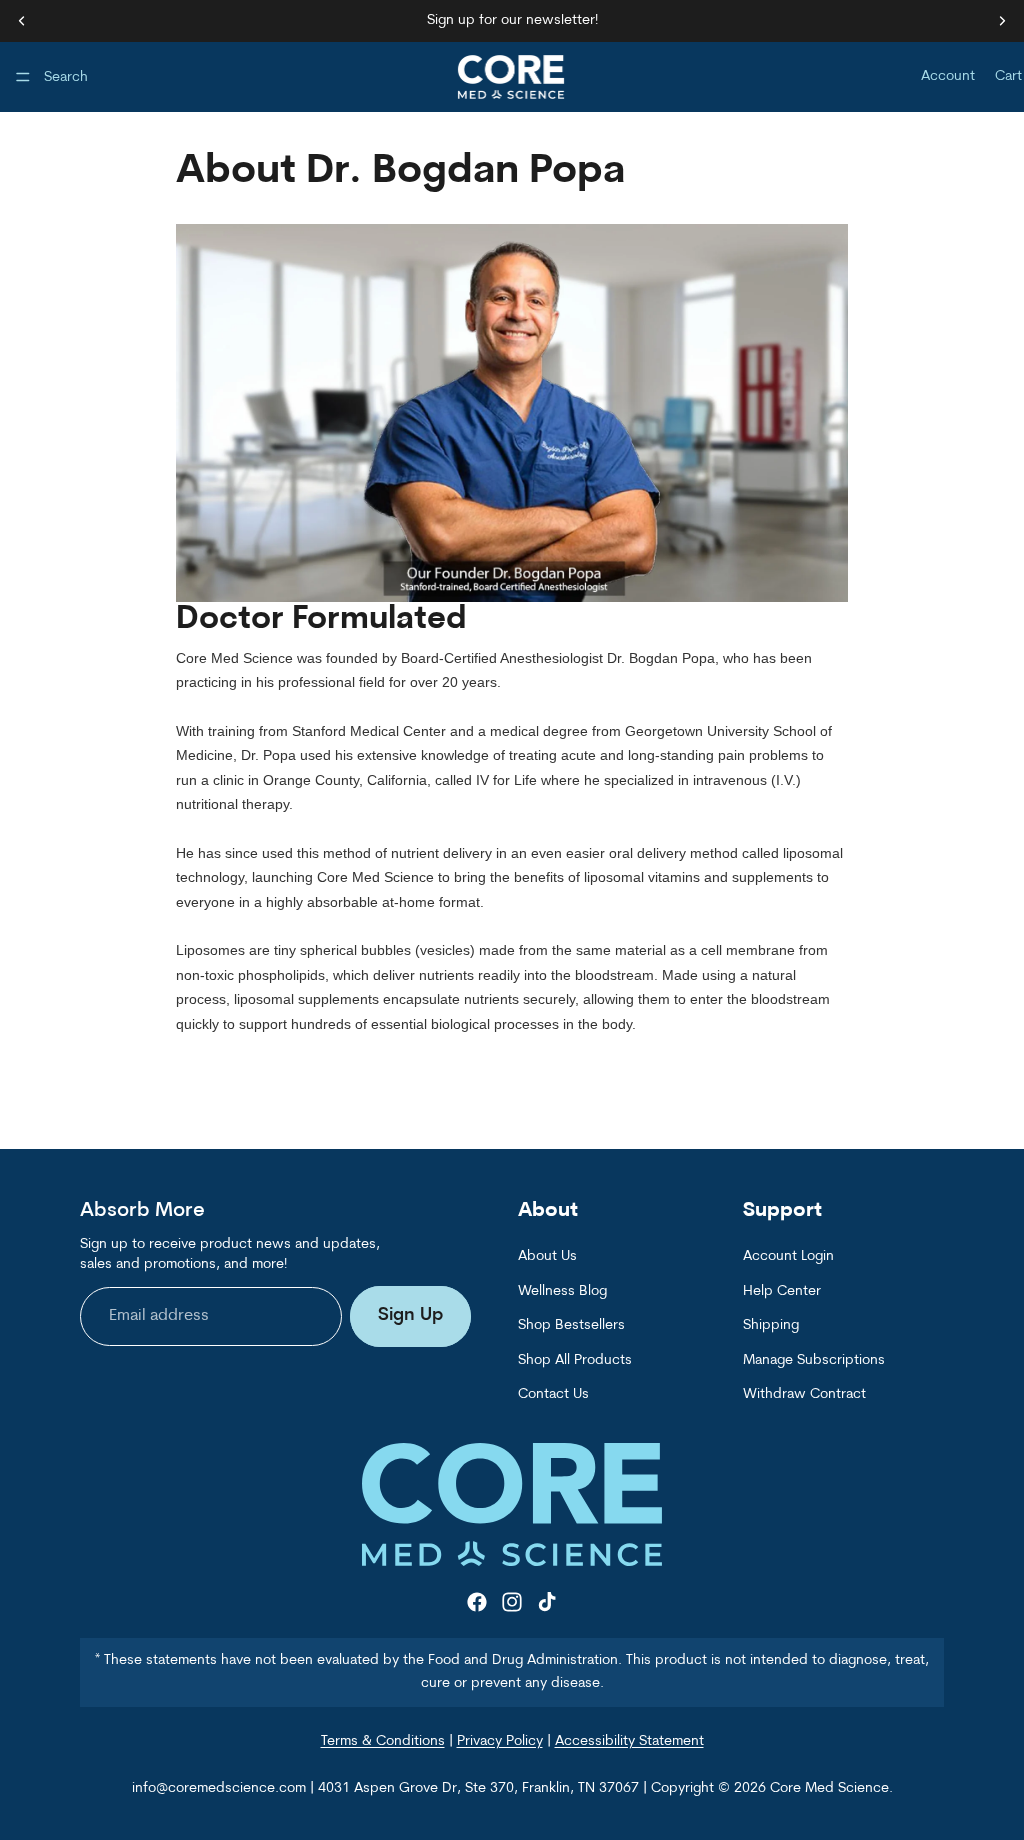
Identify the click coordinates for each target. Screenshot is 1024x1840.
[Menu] (23, 77)
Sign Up (410, 1317)
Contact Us (553, 1394)
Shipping (771, 1326)
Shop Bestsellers (571, 1326)
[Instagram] (512, 1603)
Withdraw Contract (804, 1394)
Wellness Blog (562, 1291)
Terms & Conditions (383, 1742)
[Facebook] (477, 1603)
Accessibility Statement (629, 1742)
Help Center (782, 1291)
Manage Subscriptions (814, 1360)
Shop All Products (575, 1360)
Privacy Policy (500, 1742)
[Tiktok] (547, 1603)
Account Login (788, 1257)
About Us (547, 1257)
